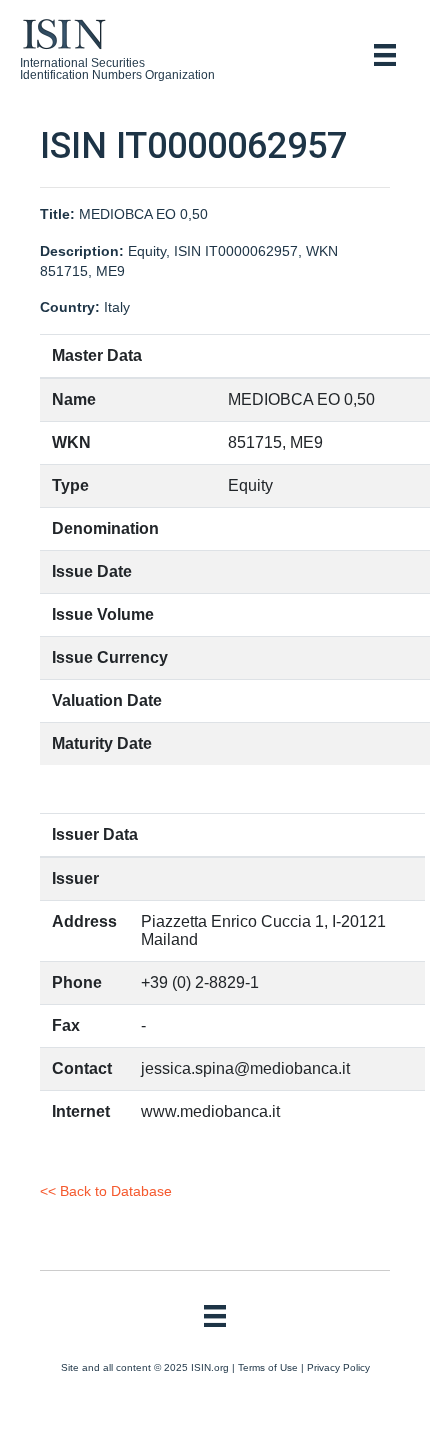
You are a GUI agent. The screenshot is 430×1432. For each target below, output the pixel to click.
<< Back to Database (106, 1191)
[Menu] (385, 55)
